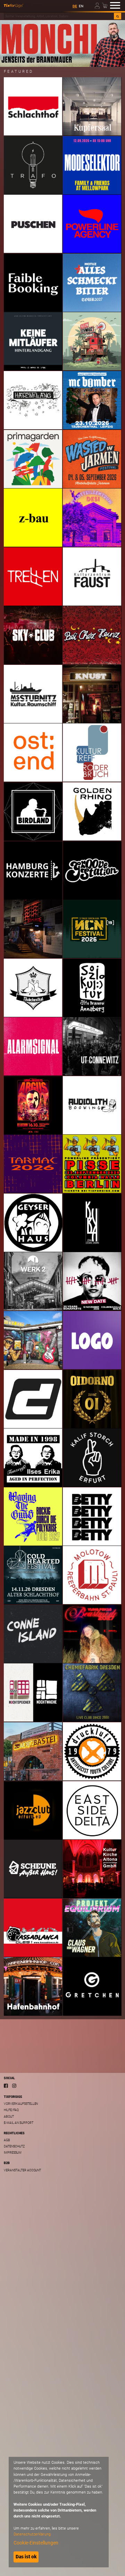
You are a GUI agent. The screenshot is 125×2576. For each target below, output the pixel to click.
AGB (7, 2140)
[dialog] (59, 2512)
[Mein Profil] (98, 5)
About (9, 2117)
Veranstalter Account (22, 2170)
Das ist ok (26, 2557)
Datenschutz (14, 2146)
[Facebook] (6, 2086)
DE (75, 6)
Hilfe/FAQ (11, 2110)
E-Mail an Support (18, 2123)
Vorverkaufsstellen (21, 2104)
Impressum (13, 2153)
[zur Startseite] (14, 6)
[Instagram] (14, 2086)
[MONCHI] (62, 43)
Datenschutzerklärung (32, 2534)
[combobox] (59, 16)
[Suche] (118, 16)
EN (81, 6)
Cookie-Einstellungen (36, 2543)
